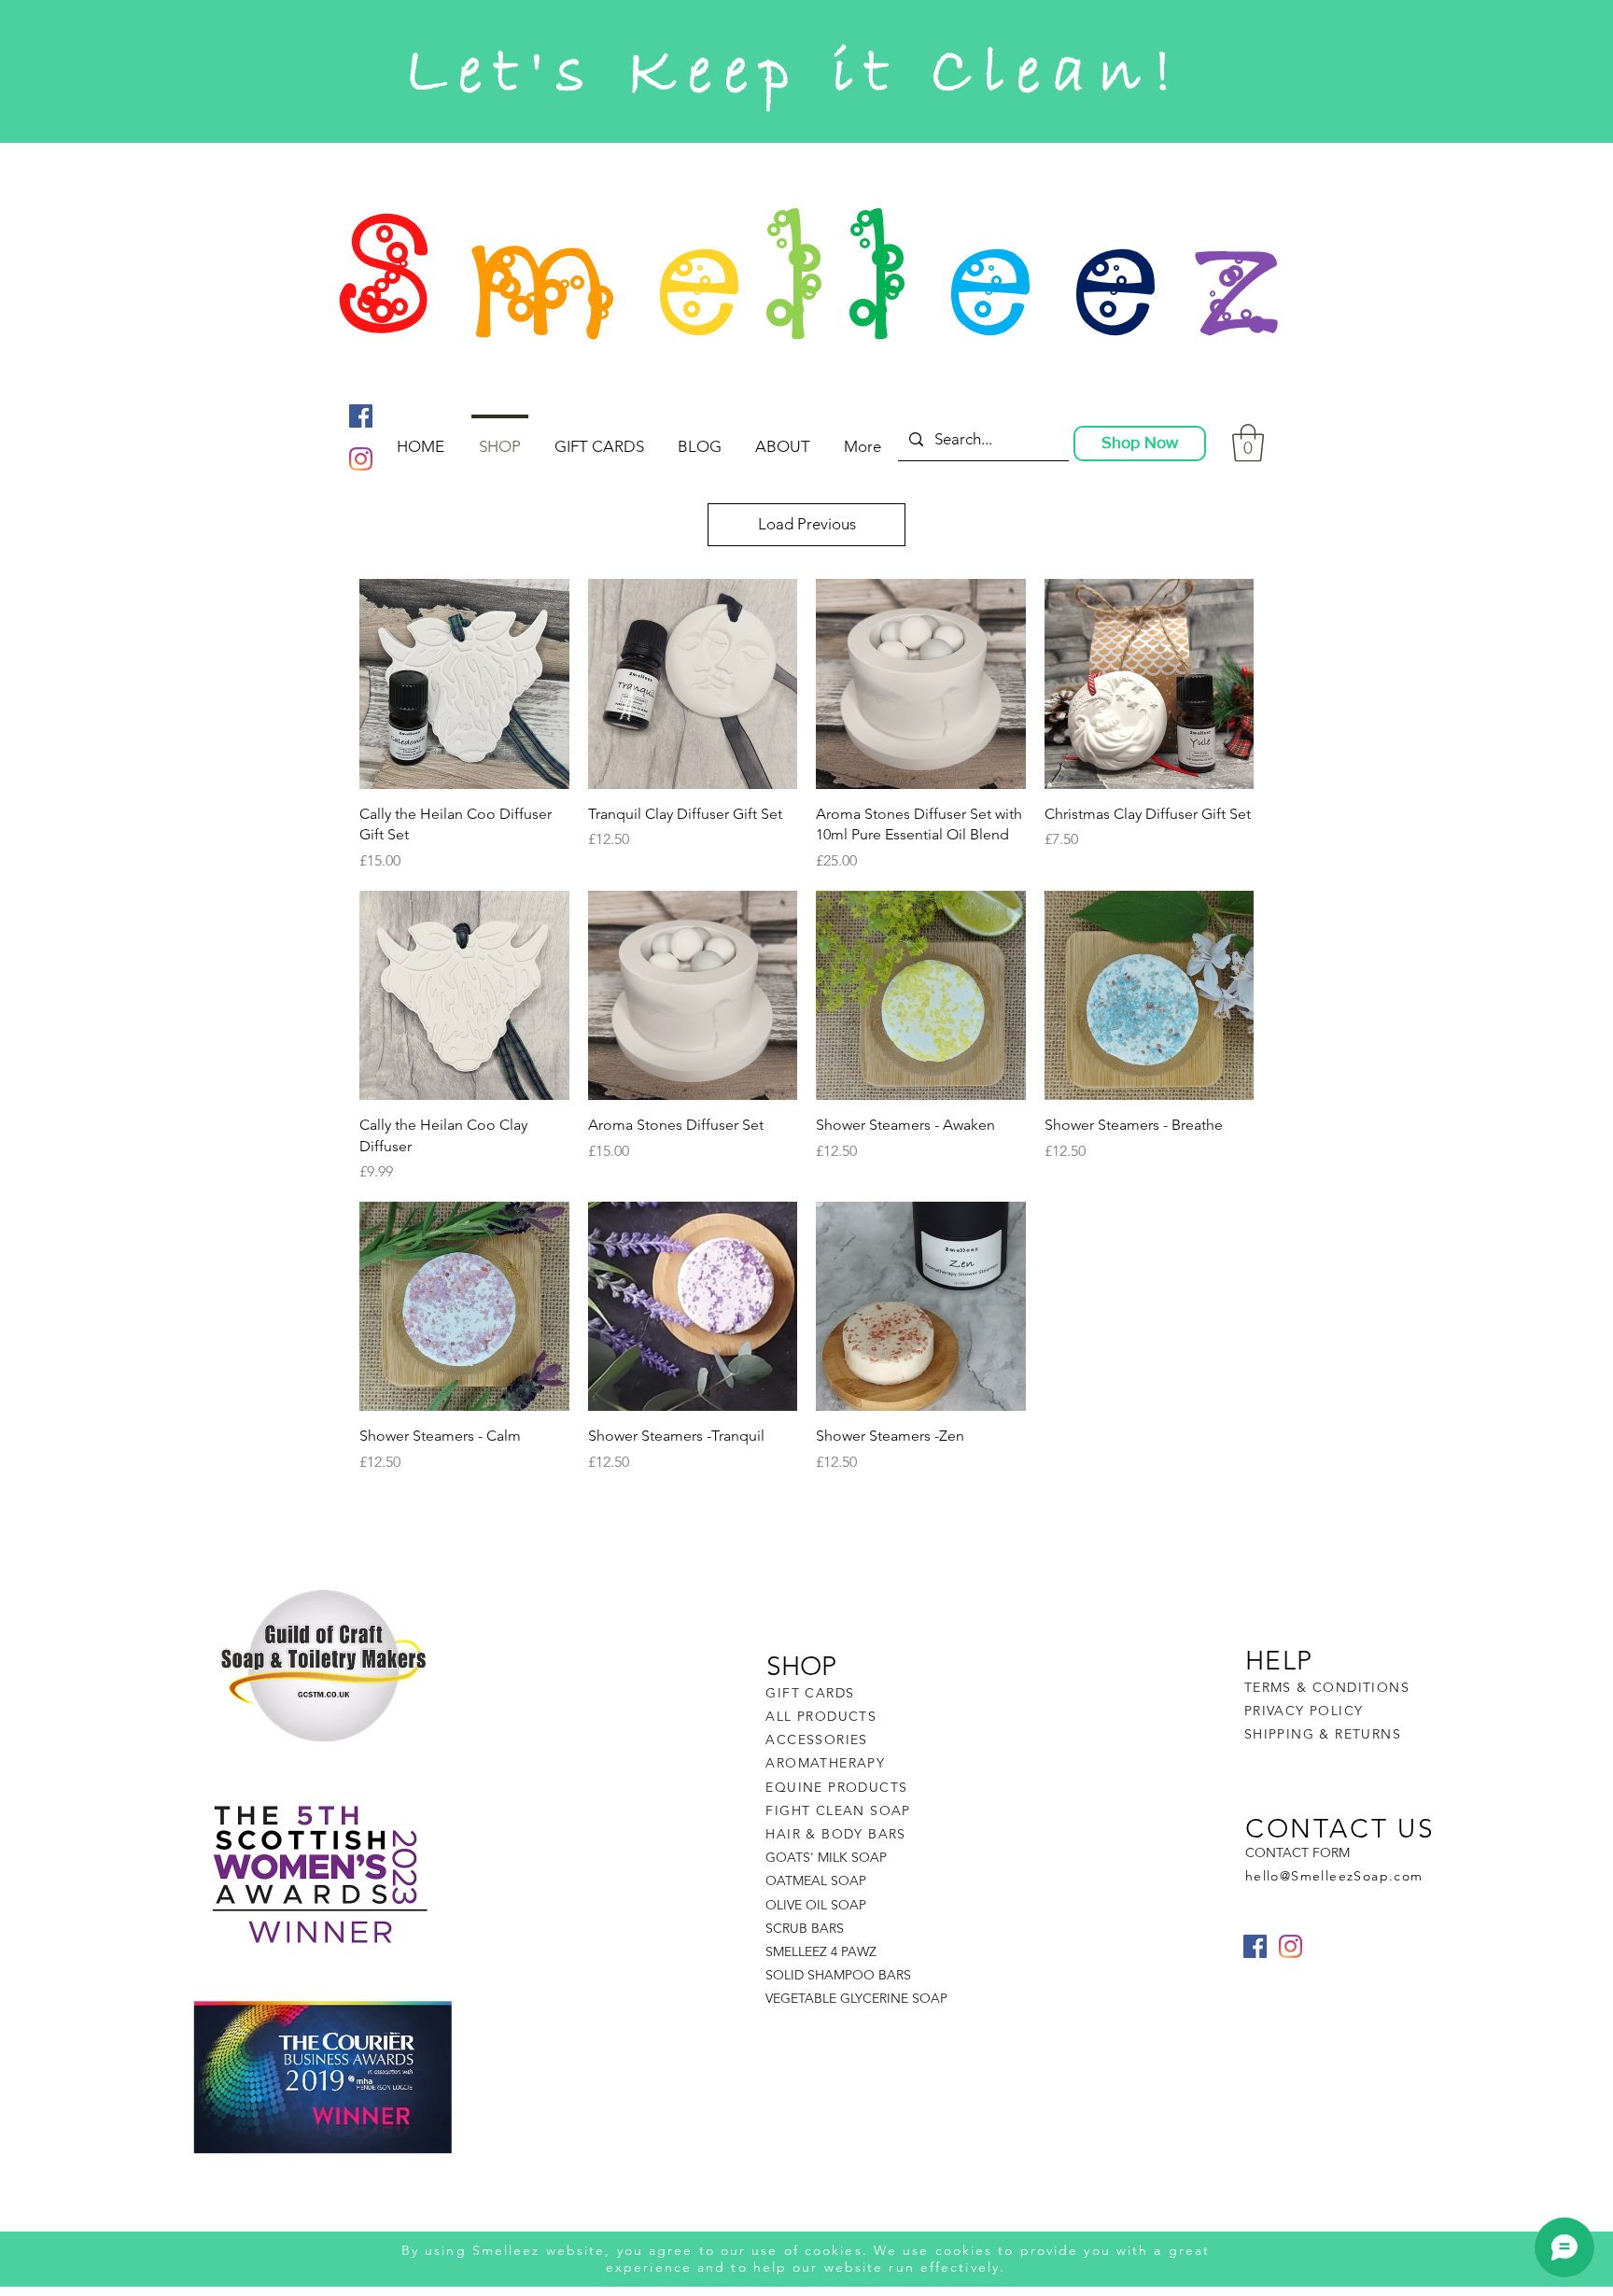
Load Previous (807, 524)
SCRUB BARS (805, 1928)
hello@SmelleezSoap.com (1334, 1876)
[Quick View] (464, 684)
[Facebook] (361, 416)
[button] (1248, 443)
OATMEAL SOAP (816, 1880)
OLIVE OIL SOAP (816, 1905)
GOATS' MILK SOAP (826, 1857)
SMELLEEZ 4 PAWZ (821, 1951)
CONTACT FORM (1297, 1852)
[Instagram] (361, 459)
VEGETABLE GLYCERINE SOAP (856, 1998)
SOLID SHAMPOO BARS (838, 1975)
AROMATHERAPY (825, 1763)
